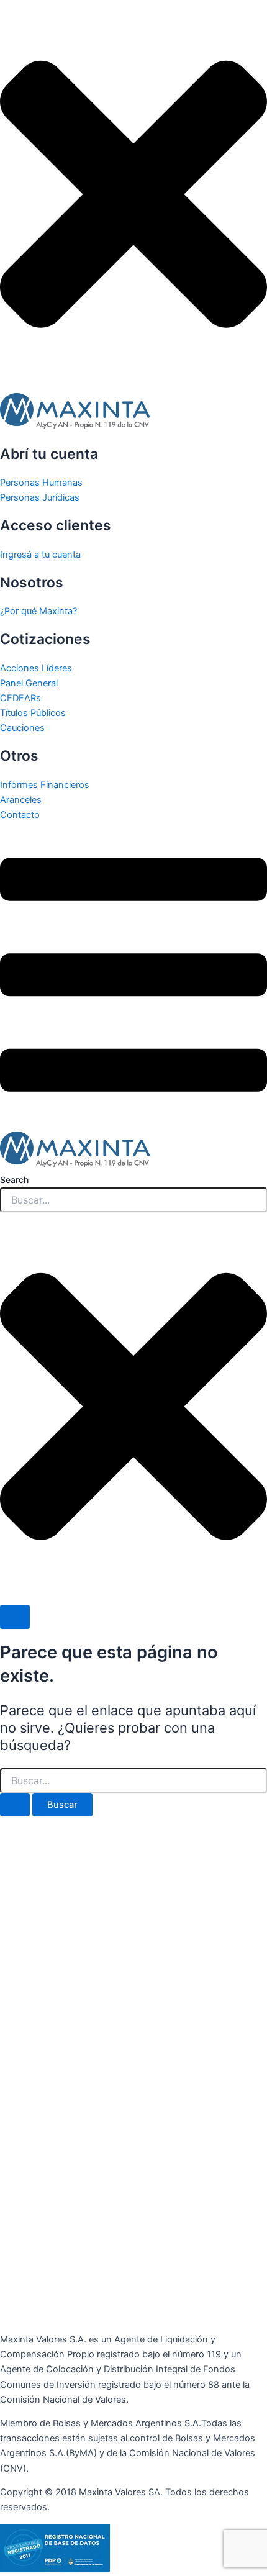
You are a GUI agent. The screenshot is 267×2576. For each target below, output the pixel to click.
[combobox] (133, 1200)
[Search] (15, 1617)
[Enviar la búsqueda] (15, 1805)
